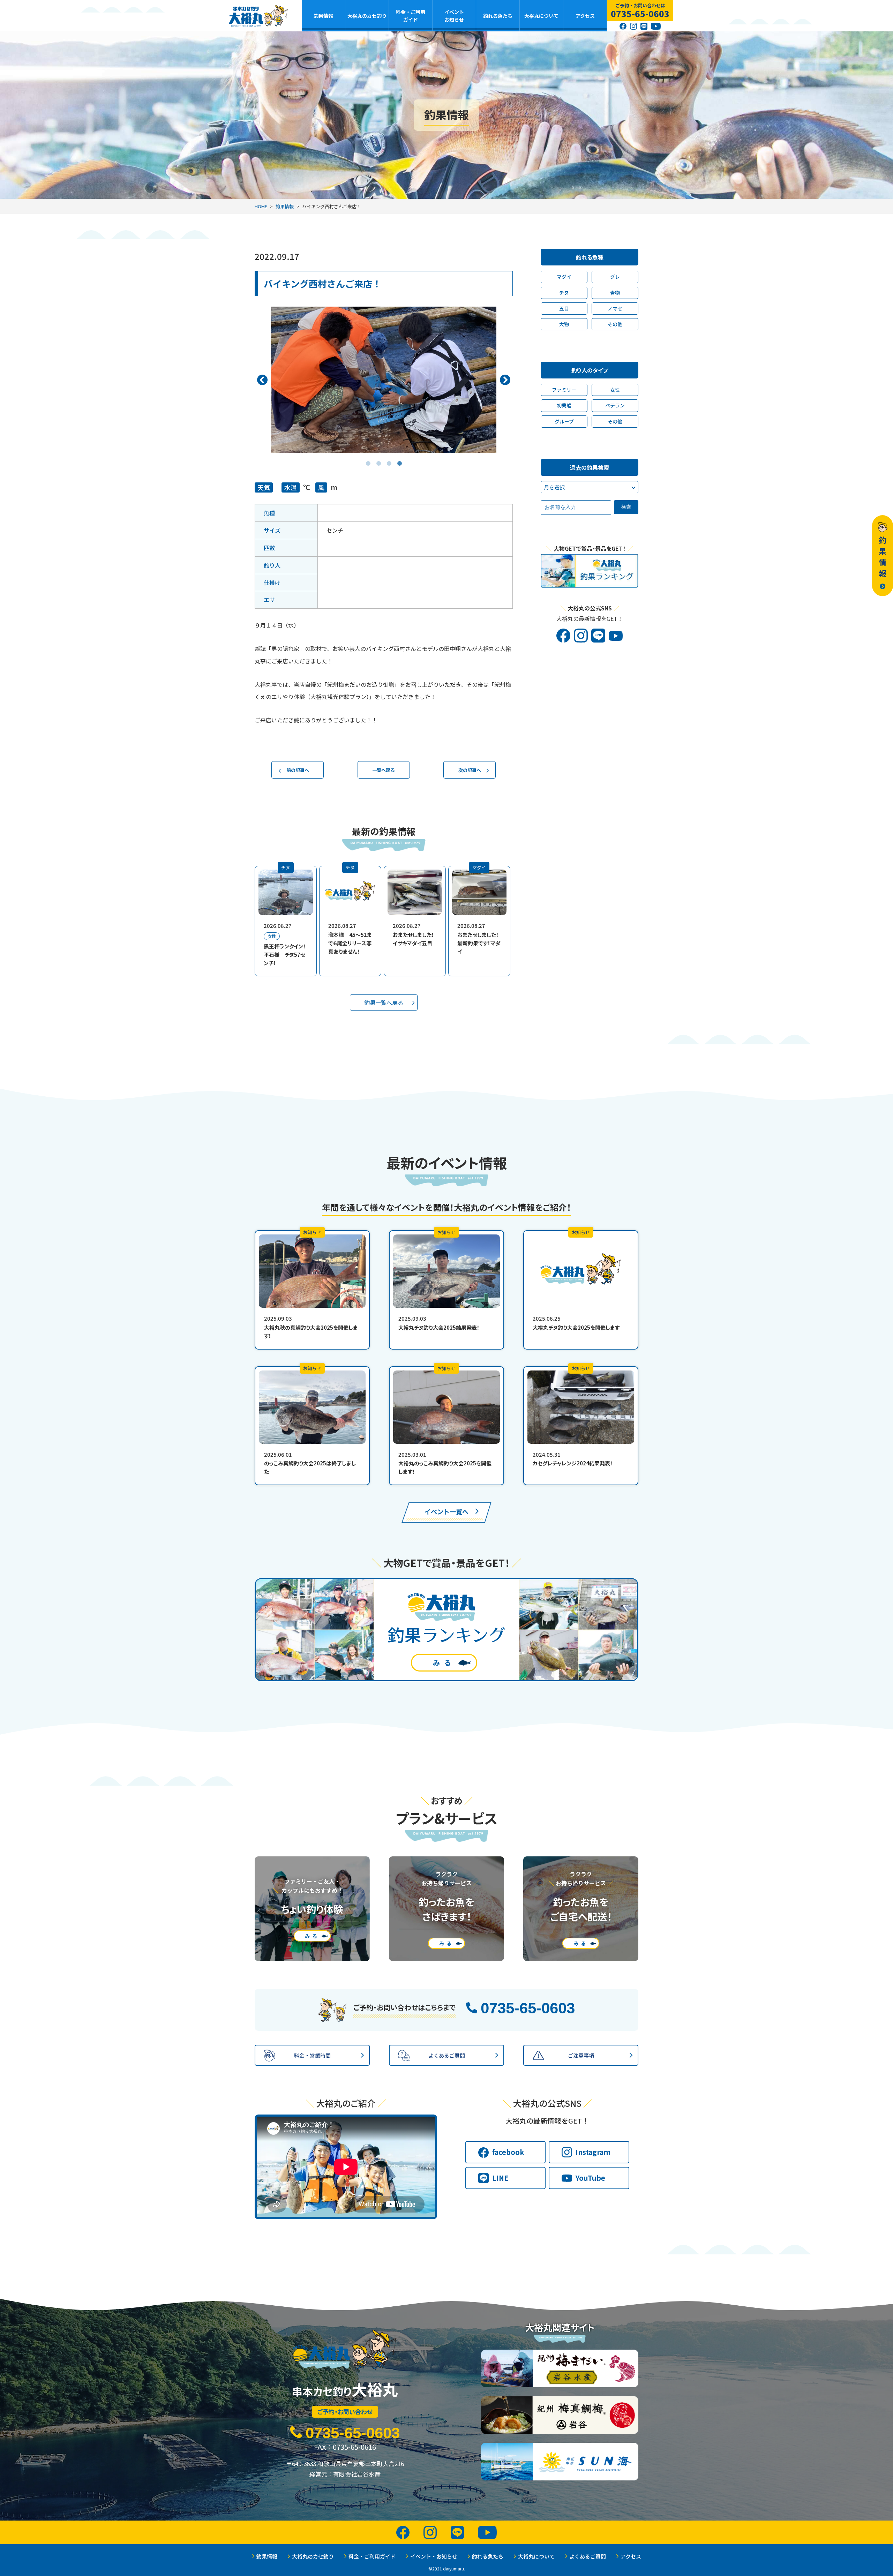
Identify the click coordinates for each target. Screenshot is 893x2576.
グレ (615, 277)
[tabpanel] (384, 380)
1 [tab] (368, 458)
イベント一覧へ (446, 1511)
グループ (564, 421)
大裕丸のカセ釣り (367, 16)
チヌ (564, 293)
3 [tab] (389, 458)
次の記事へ (470, 770)
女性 (615, 390)
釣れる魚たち (498, 16)
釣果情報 (323, 16)
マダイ (564, 277)
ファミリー (564, 390)
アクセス (585, 16)
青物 (615, 293)
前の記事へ (298, 770)
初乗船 (564, 405)
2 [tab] (378, 458)
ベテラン (615, 405)
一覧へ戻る (384, 770)
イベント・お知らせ (434, 2556)
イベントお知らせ (454, 16)
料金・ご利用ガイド (411, 16)
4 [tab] (399, 458)
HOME (261, 206)
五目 (564, 308)
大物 (564, 324)
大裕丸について (541, 16)
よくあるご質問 (588, 2556)
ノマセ (615, 308)
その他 (615, 324)
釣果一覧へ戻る (384, 1002)
